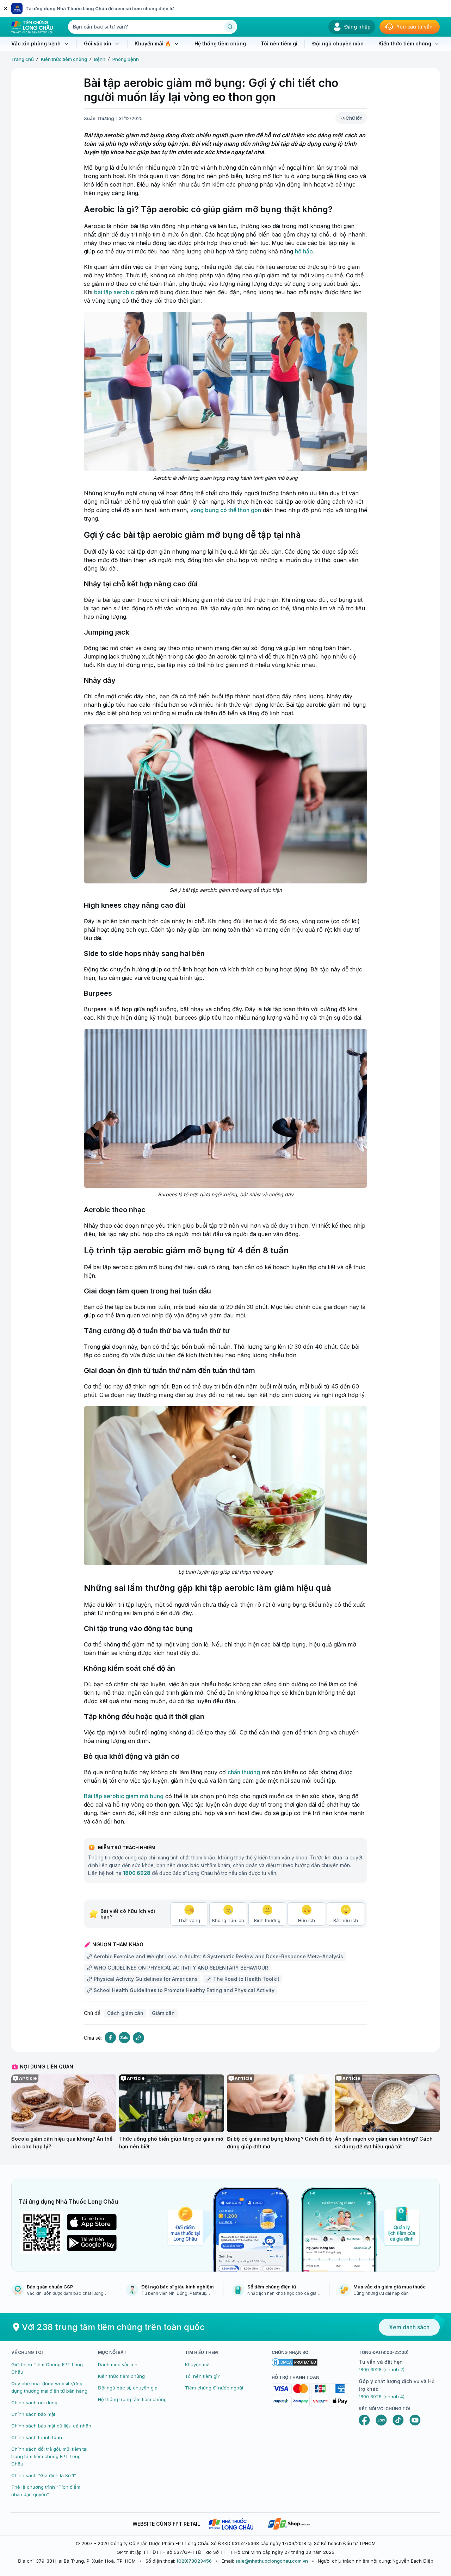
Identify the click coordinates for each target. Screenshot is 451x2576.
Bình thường (267, 1920)
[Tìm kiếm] (230, 27)
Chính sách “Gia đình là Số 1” (44, 2475)
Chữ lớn (354, 118)
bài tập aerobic (114, 292)
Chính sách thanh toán (37, 2437)
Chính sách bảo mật (33, 2414)
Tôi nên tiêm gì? (202, 2376)
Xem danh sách (409, 2327)
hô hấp (304, 251)
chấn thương (244, 1772)
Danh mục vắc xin (118, 2364)
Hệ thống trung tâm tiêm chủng (132, 2399)
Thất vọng (189, 1920)
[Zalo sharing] (124, 2038)
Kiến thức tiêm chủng (64, 59)
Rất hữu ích (346, 1920)
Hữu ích (307, 1920)
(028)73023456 (194, 2561)
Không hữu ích (228, 1920)
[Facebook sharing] (110, 2038)
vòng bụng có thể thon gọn (226, 510)
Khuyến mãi (198, 2364)
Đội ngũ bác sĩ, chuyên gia (128, 2388)
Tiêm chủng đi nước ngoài (214, 2388)
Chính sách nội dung (34, 2402)
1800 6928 (137, 1873)
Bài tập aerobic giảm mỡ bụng (124, 1796)
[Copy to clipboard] (138, 2038)
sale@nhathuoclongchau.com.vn (272, 2561)
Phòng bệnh (126, 59)
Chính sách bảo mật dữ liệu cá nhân (51, 2426)
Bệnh (100, 59)
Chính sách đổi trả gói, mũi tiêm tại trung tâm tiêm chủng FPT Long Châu (49, 2456)
